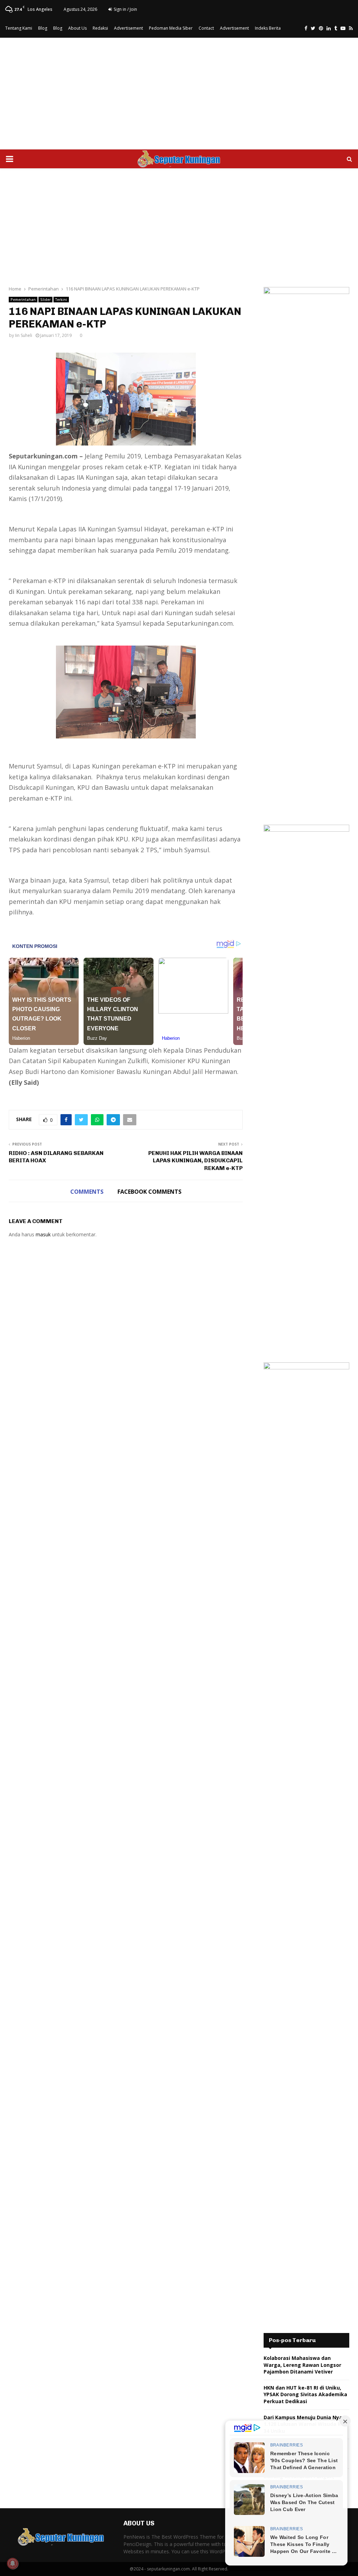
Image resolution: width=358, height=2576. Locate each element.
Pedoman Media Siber (171, 28)
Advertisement (128, 28)
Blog (43, 28)
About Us (77, 28)
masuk (43, 1234)
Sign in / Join (125, 9)
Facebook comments (149, 1192)
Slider (45, 300)
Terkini (61, 300)
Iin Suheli (24, 335)
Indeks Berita (268, 28)
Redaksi (100, 28)
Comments (87, 1192)
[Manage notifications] (13, 2563)
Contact (206, 28)
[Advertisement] (179, 94)
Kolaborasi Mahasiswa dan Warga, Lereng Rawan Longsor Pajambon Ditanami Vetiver (302, 2365)
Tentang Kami (19, 28)
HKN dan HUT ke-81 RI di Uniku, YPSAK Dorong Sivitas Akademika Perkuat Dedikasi (305, 2394)
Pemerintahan (23, 300)
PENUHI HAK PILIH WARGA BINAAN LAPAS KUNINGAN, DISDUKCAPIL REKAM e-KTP (195, 1161)
